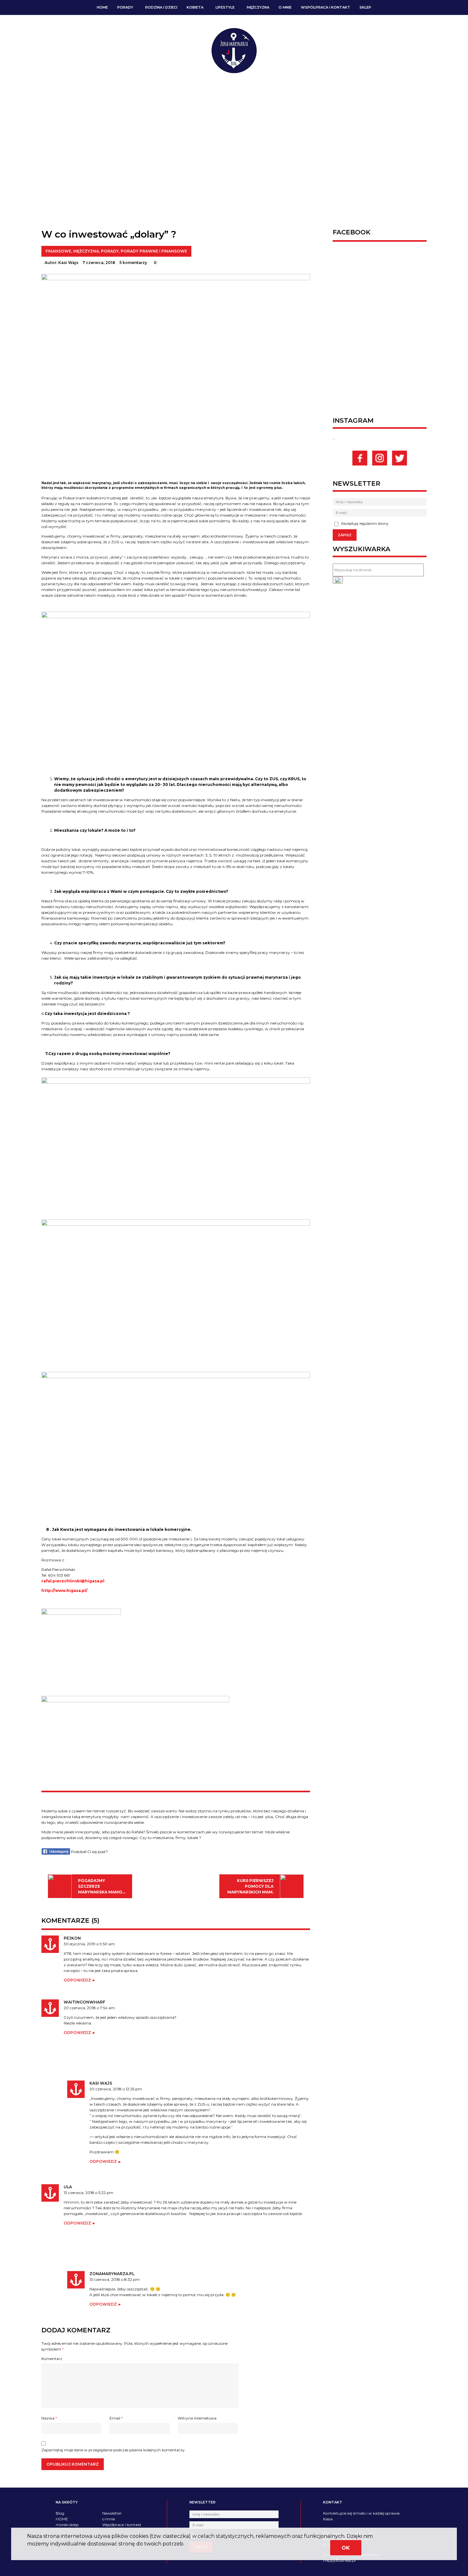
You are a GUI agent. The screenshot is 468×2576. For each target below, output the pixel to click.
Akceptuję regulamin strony (364, 524)
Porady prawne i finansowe (154, 251)
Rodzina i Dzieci (161, 7)
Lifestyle (225, 7)
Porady (125, 7)
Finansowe (58, 251)
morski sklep (67, 2525)
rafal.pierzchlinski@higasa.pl (73, 1581)
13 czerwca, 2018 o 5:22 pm (89, 2193)
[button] (338, 580)
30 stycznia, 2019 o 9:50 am (89, 1944)
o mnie (285, 7)
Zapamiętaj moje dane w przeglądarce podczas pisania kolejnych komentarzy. (113, 2450)
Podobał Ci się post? (89, 1852)
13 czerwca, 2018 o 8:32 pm (115, 2279)
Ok (346, 2548)
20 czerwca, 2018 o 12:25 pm (116, 2089)
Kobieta (195, 7)
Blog (60, 2513)
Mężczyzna (258, 7)
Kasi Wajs (68, 263)
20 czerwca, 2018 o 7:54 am (89, 2008)
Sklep (365, 7)
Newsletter (112, 2513)
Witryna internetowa (197, 2418)
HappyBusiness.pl (339, 2560)
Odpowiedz (77, 1980)
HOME (102, 7)
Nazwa (49, 2418)
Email (116, 2418)
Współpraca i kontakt (326, 7)
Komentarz (52, 2359)
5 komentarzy (133, 263)
